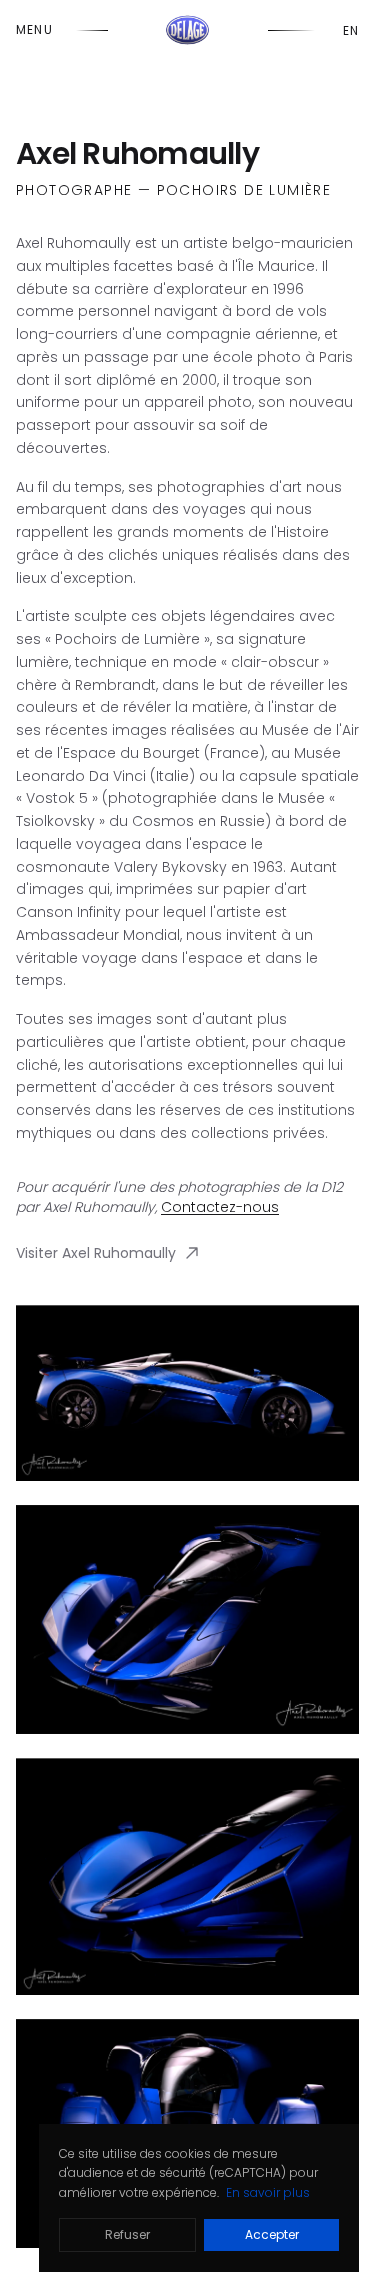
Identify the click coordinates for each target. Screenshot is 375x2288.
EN (351, 30)
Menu (34, 30)
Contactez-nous (220, 1207)
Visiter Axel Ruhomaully (96, 1253)
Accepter (272, 2234)
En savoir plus (268, 2192)
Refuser (127, 2234)
